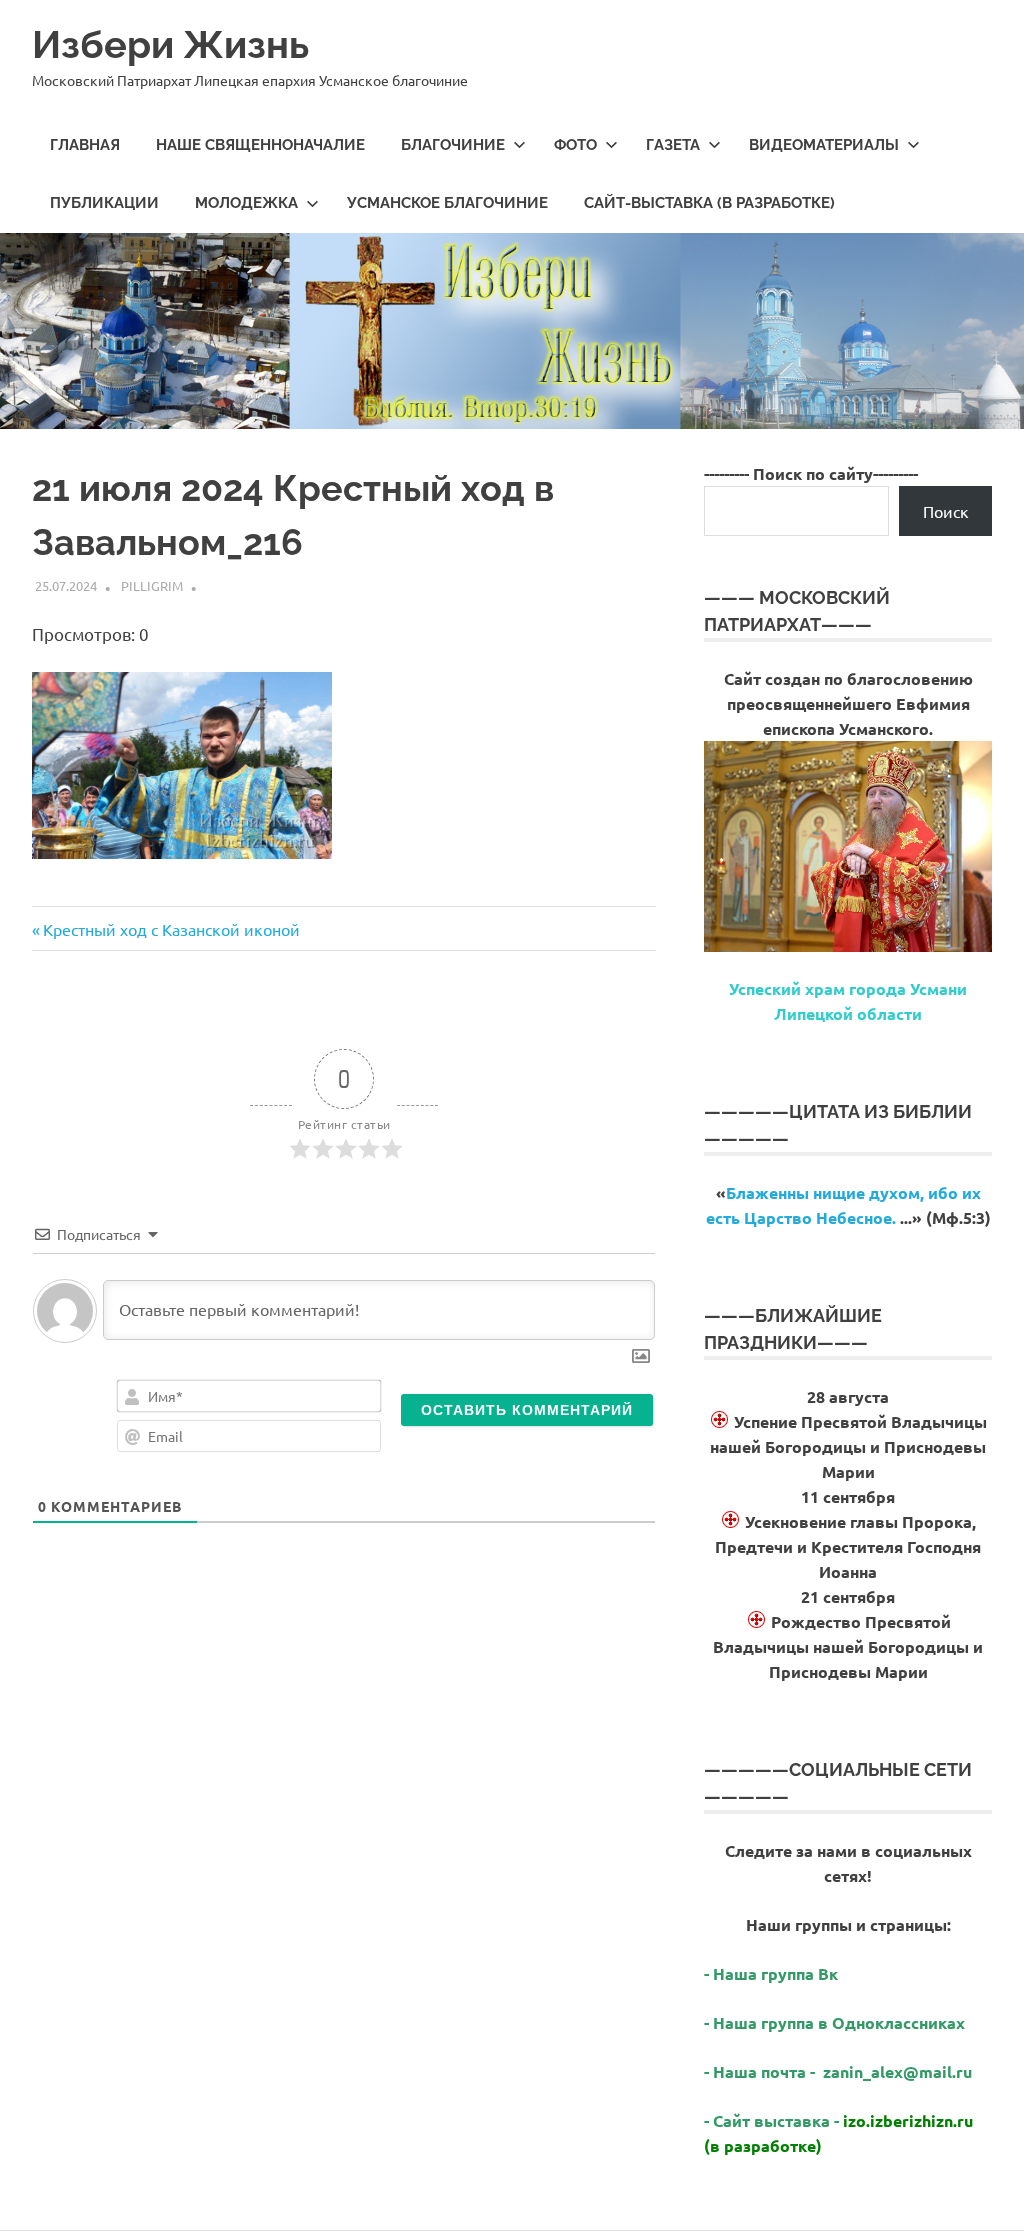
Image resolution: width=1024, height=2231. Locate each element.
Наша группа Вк (777, 1973)
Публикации (104, 203)
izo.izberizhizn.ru (908, 2120)
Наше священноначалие (260, 145)
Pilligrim (152, 585)
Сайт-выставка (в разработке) (709, 203)
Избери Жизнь (170, 44)
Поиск (946, 511)
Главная (85, 145)
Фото (575, 145)
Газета (673, 145)
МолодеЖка (246, 203)
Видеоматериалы (824, 145)
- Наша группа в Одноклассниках (834, 2022)
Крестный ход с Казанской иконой (171, 929)
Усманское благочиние (447, 203)
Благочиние (453, 145)
